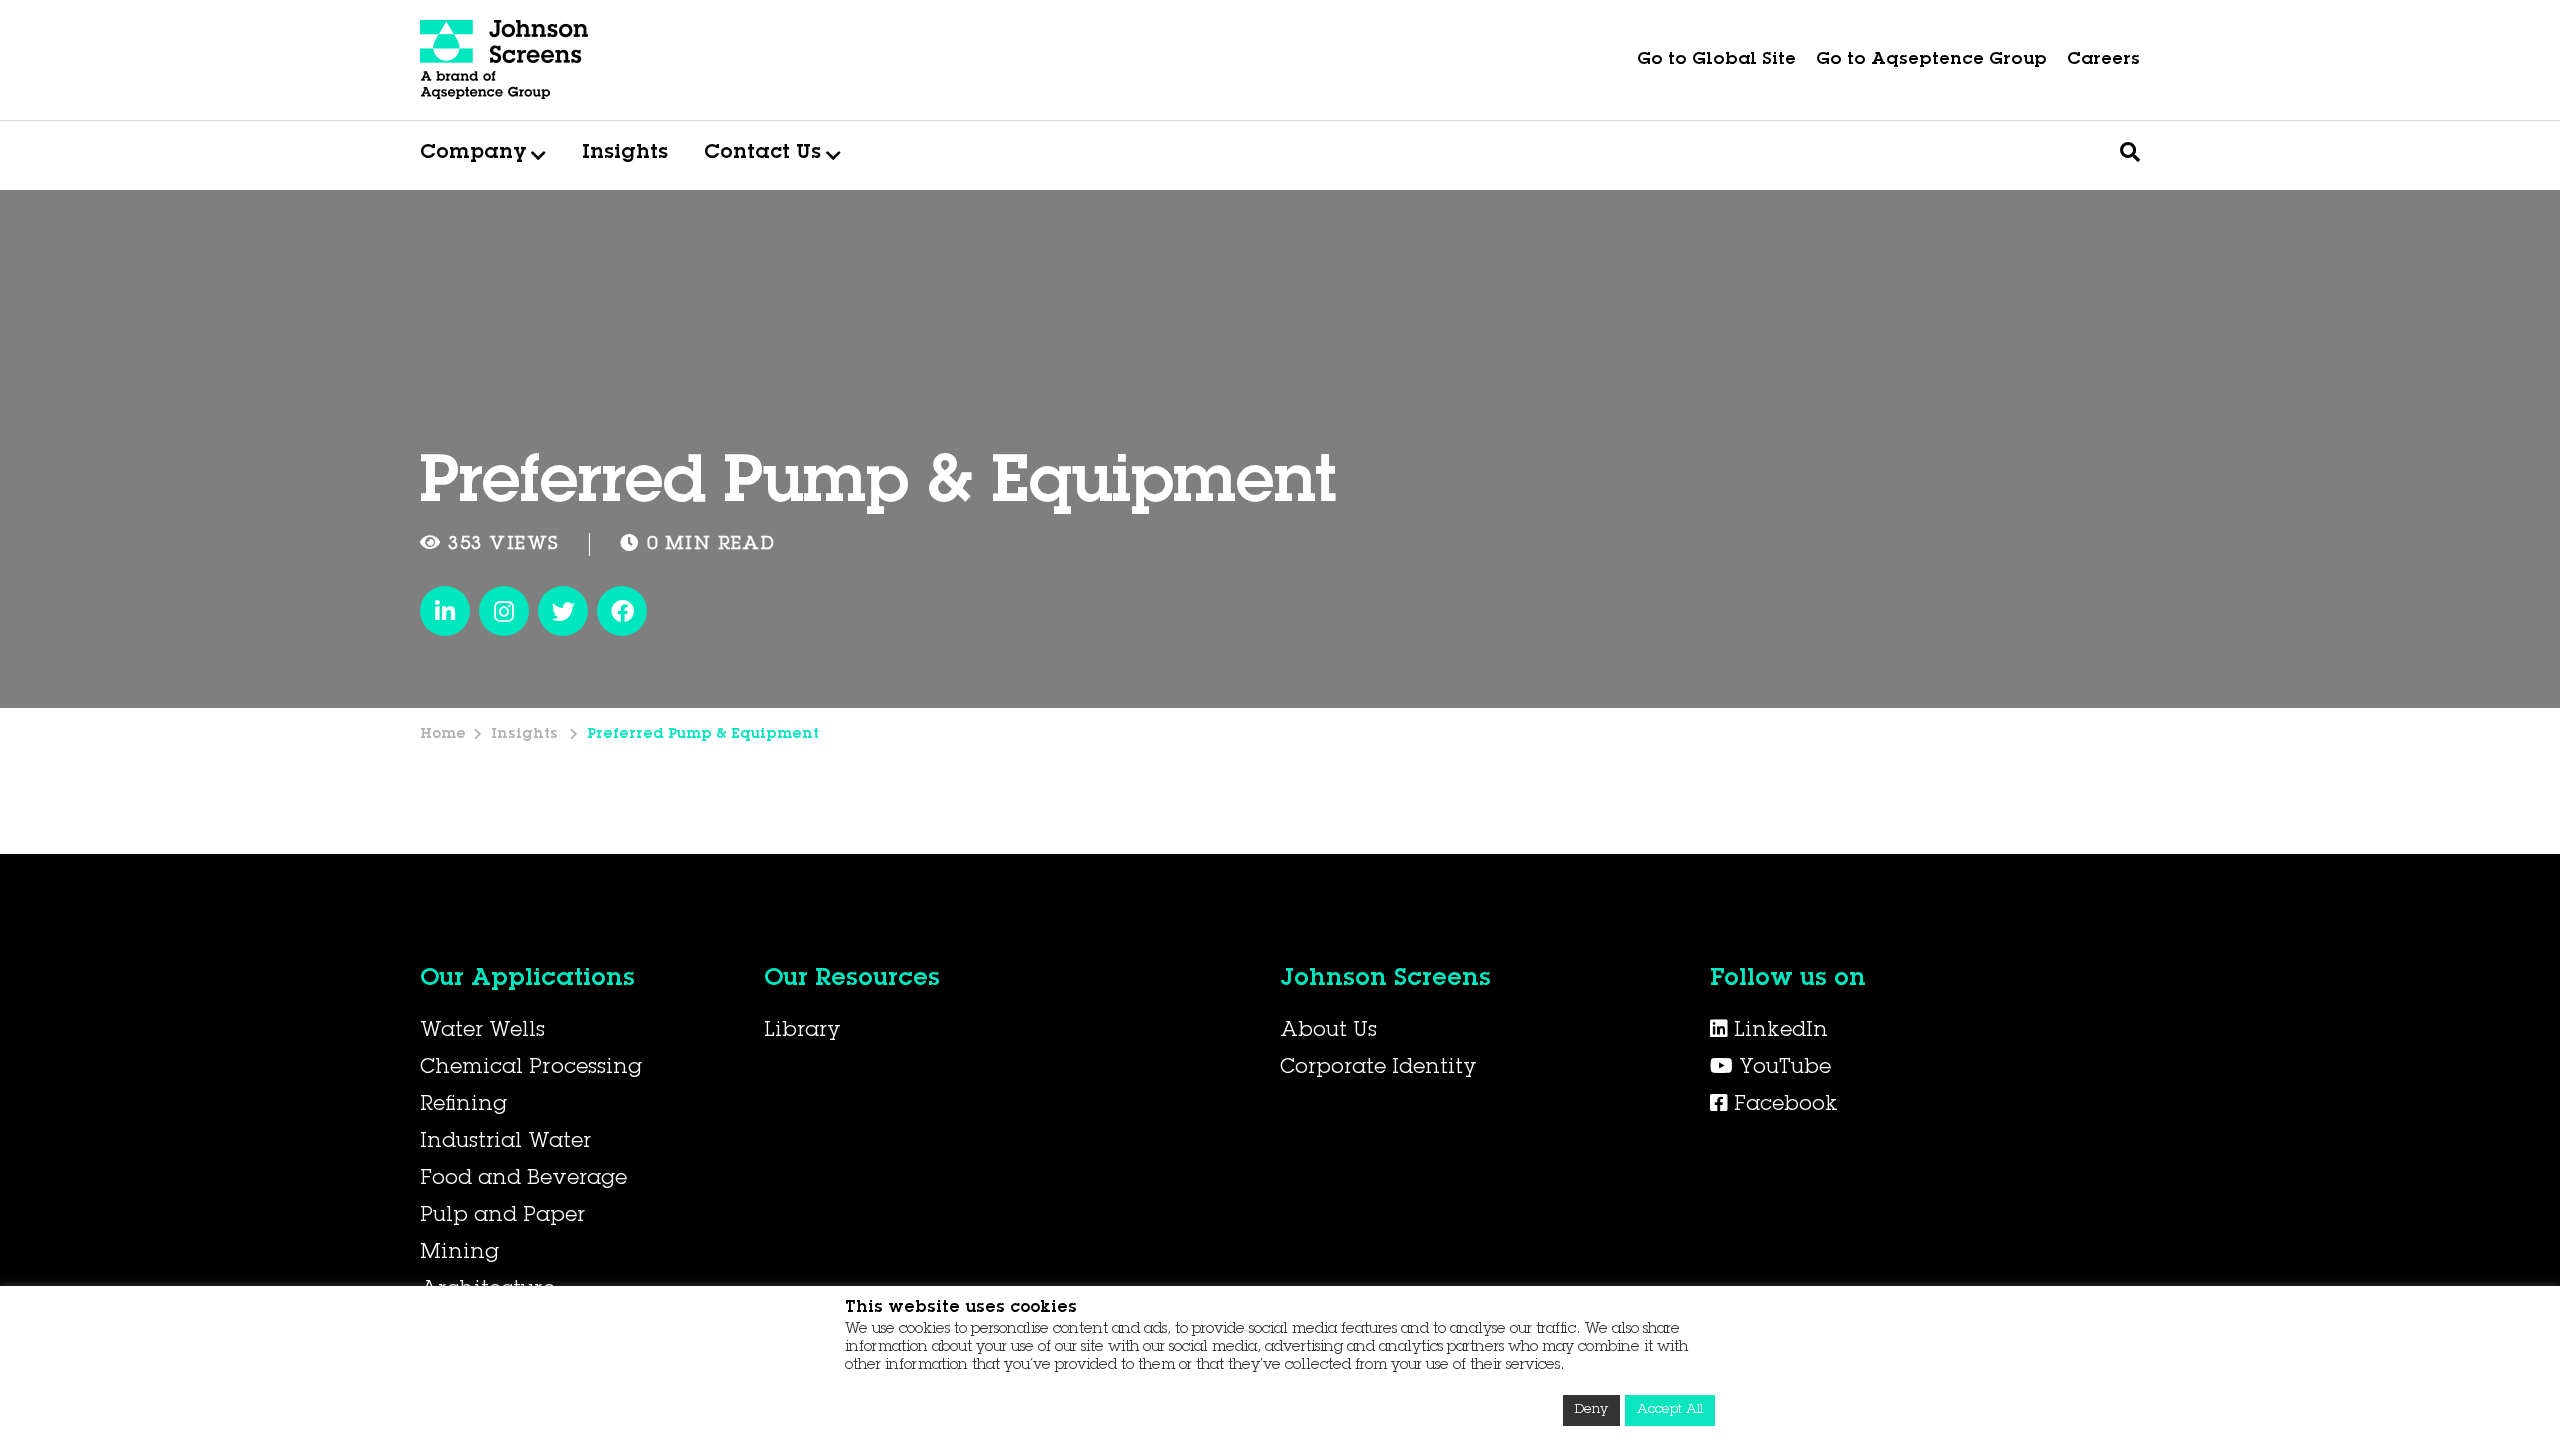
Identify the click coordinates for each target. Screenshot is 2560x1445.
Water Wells (482, 1032)
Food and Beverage (523, 1180)
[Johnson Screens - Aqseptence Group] (505, 60)
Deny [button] (1591, 1410)
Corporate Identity (1378, 1069)
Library (802, 1032)
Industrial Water (505, 1143)
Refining (463, 1106)
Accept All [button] (1670, 1410)
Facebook (1783, 1106)
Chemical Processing (531, 1069)
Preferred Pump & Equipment (703, 735)
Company (473, 154)
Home (443, 735)
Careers (2103, 60)
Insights (625, 154)
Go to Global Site (1716, 60)
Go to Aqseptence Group (1931, 60)
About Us (1328, 1032)
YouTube (1782, 1069)
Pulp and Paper (502, 1217)
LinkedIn (1778, 1032)
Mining (459, 1254)
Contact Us (762, 154)
